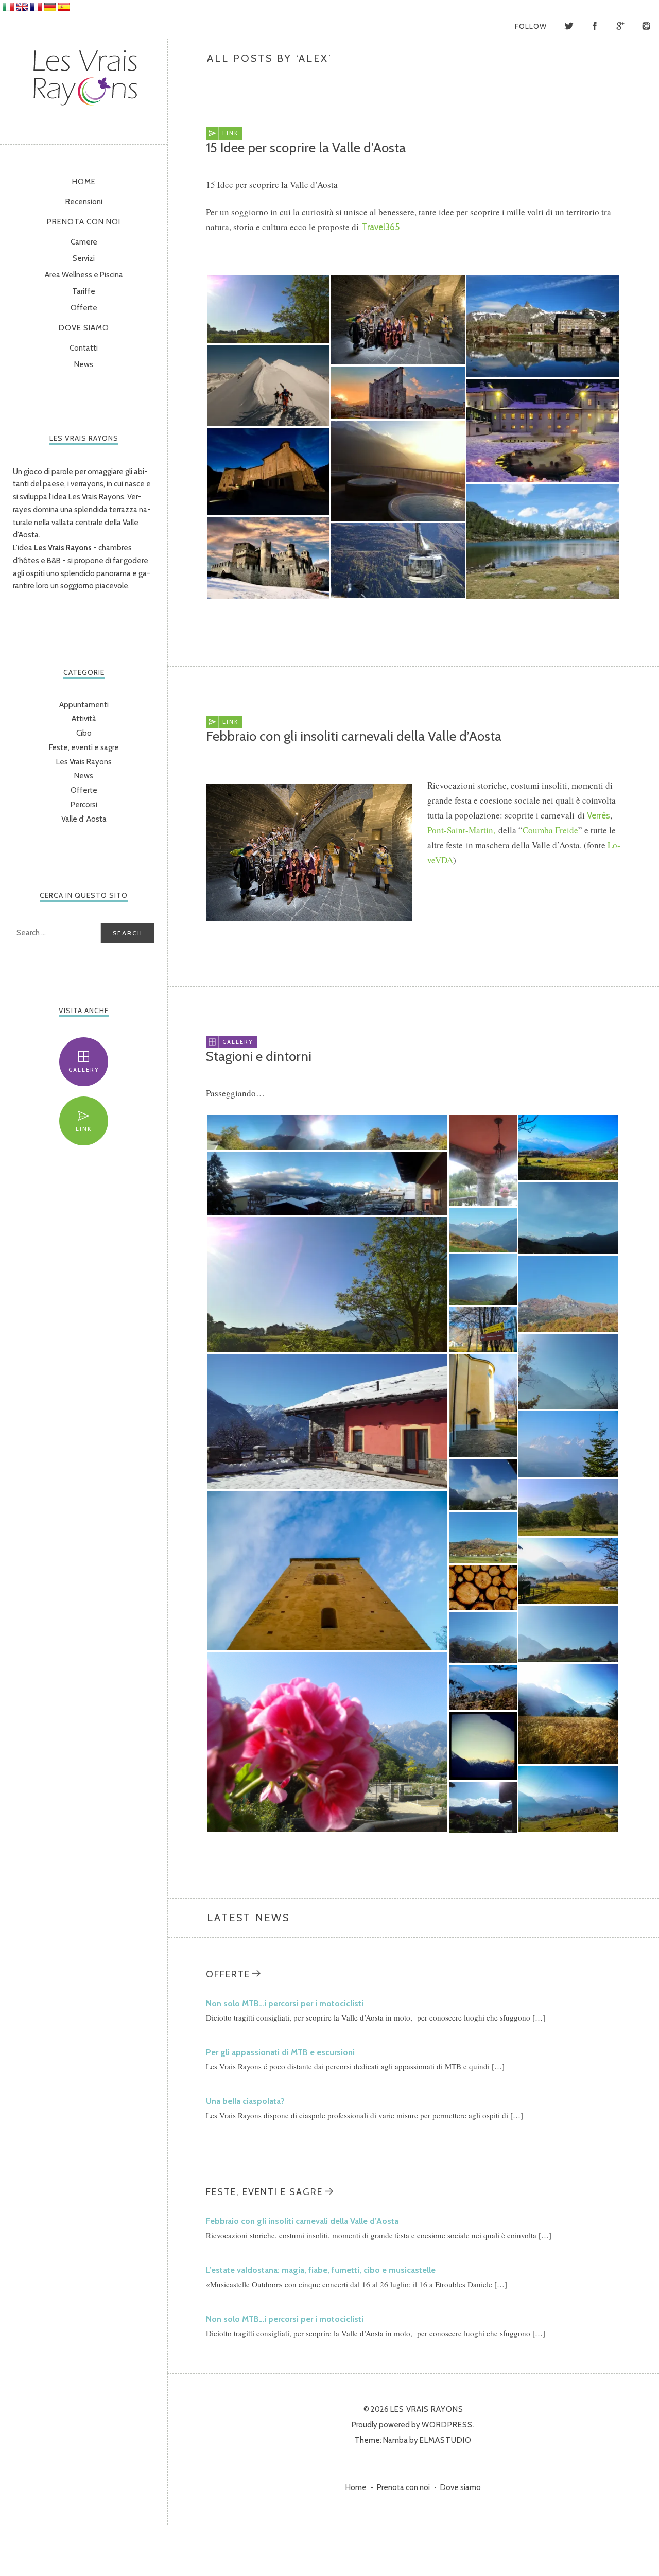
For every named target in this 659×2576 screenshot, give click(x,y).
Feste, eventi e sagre (84, 747)
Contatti (84, 348)
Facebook (595, 26)
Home (84, 182)
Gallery (84, 1070)
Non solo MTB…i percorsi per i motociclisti (285, 2003)
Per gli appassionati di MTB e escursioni (280, 2052)
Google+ (620, 26)
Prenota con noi (84, 222)
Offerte (84, 308)
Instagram (646, 26)
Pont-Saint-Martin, (461, 830)
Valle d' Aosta (84, 819)
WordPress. (448, 2425)
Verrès (599, 815)
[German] (50, 7)
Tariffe (84, 291)
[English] (22, 7)
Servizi (84, 258)
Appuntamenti (84, 705)
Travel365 (381, 227)
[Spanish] (64, 7)
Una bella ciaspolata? (245, 2101)
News (84, 364)
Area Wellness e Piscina (84, 275)
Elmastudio (446, 2440)
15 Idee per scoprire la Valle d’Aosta (306, 148)
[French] (36, 7)
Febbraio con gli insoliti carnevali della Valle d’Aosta (354, 736)
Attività (84, 719)
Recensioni (84, 202)
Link (84, 1129)
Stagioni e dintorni (259, 1056)
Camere (84, 242)
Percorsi (84, 805)
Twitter (569, 26)
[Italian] (8, 7)
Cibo (84, 733)
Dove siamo (84, 328)
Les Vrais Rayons (84, 76)
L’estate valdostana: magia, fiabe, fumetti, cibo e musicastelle (321, 2270)
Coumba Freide (550, 830)
